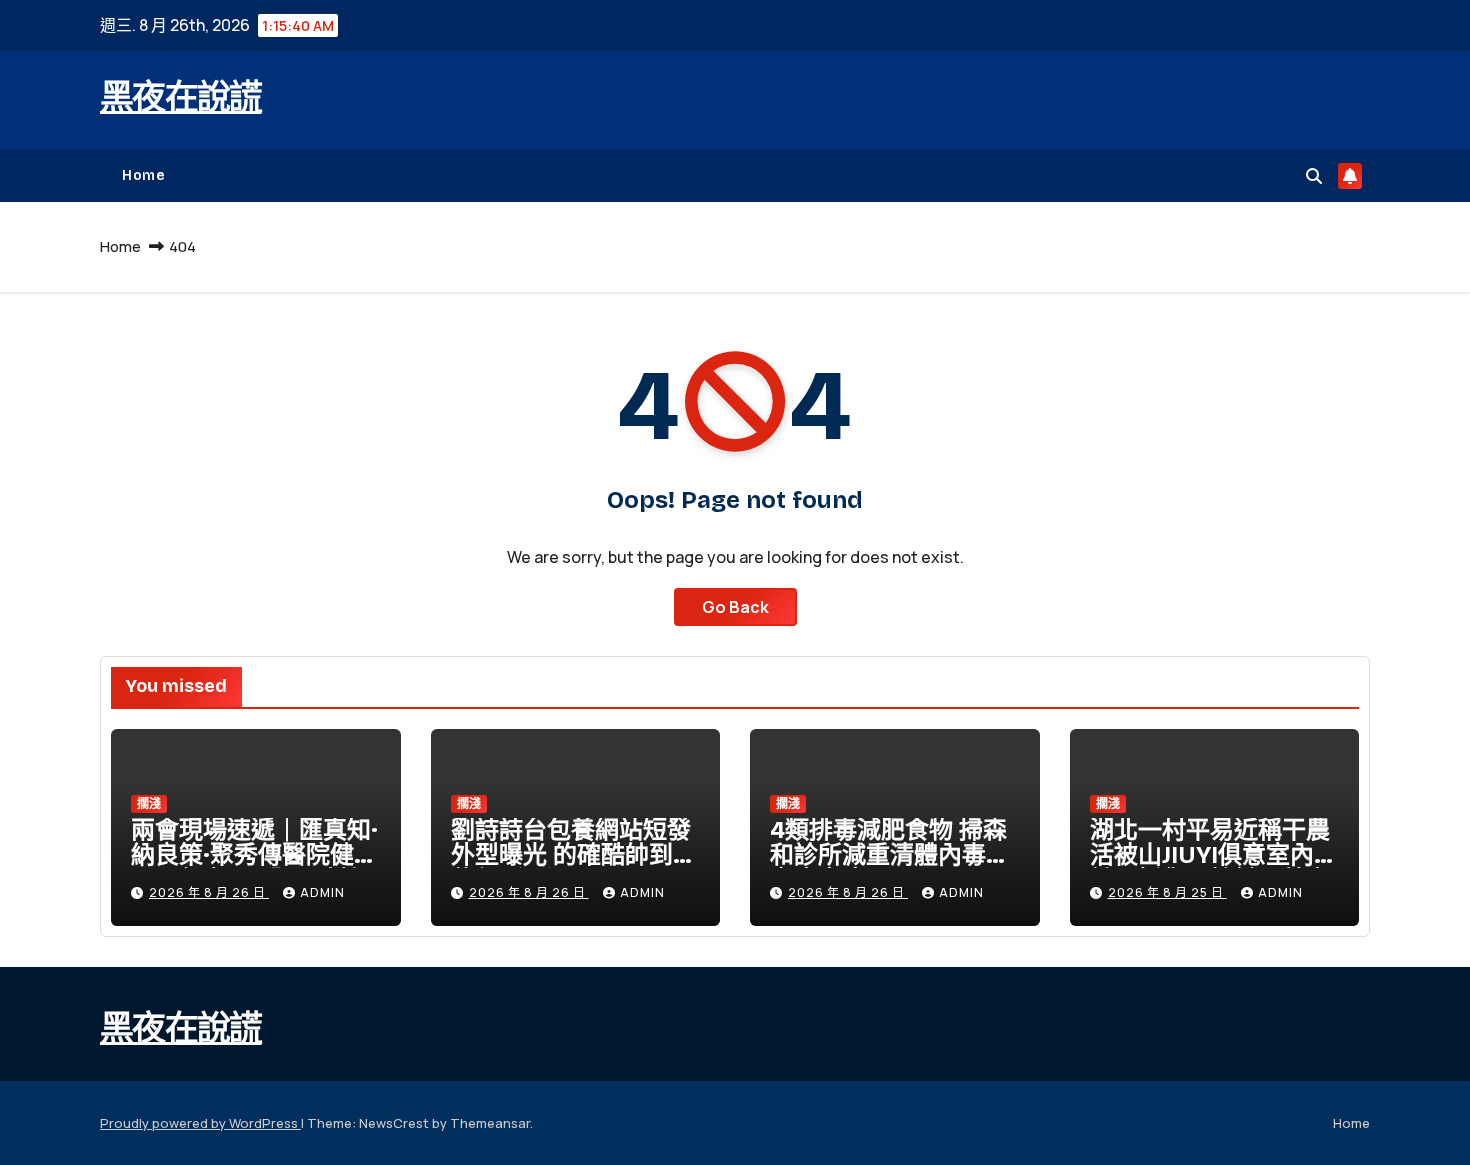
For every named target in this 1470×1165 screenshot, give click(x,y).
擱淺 (149, 803)
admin (322, 892)
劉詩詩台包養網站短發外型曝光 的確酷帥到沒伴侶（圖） (574, 855)
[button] (1314, 176)
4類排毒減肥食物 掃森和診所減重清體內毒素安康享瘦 (890, 855)
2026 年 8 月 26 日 (209, 892)
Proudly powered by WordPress (200, 1123)
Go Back (735, 607)
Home (143, 175)
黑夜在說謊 (181, 97)
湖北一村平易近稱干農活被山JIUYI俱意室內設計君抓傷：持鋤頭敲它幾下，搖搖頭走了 (1214, 867)
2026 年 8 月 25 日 (1167, 892)
